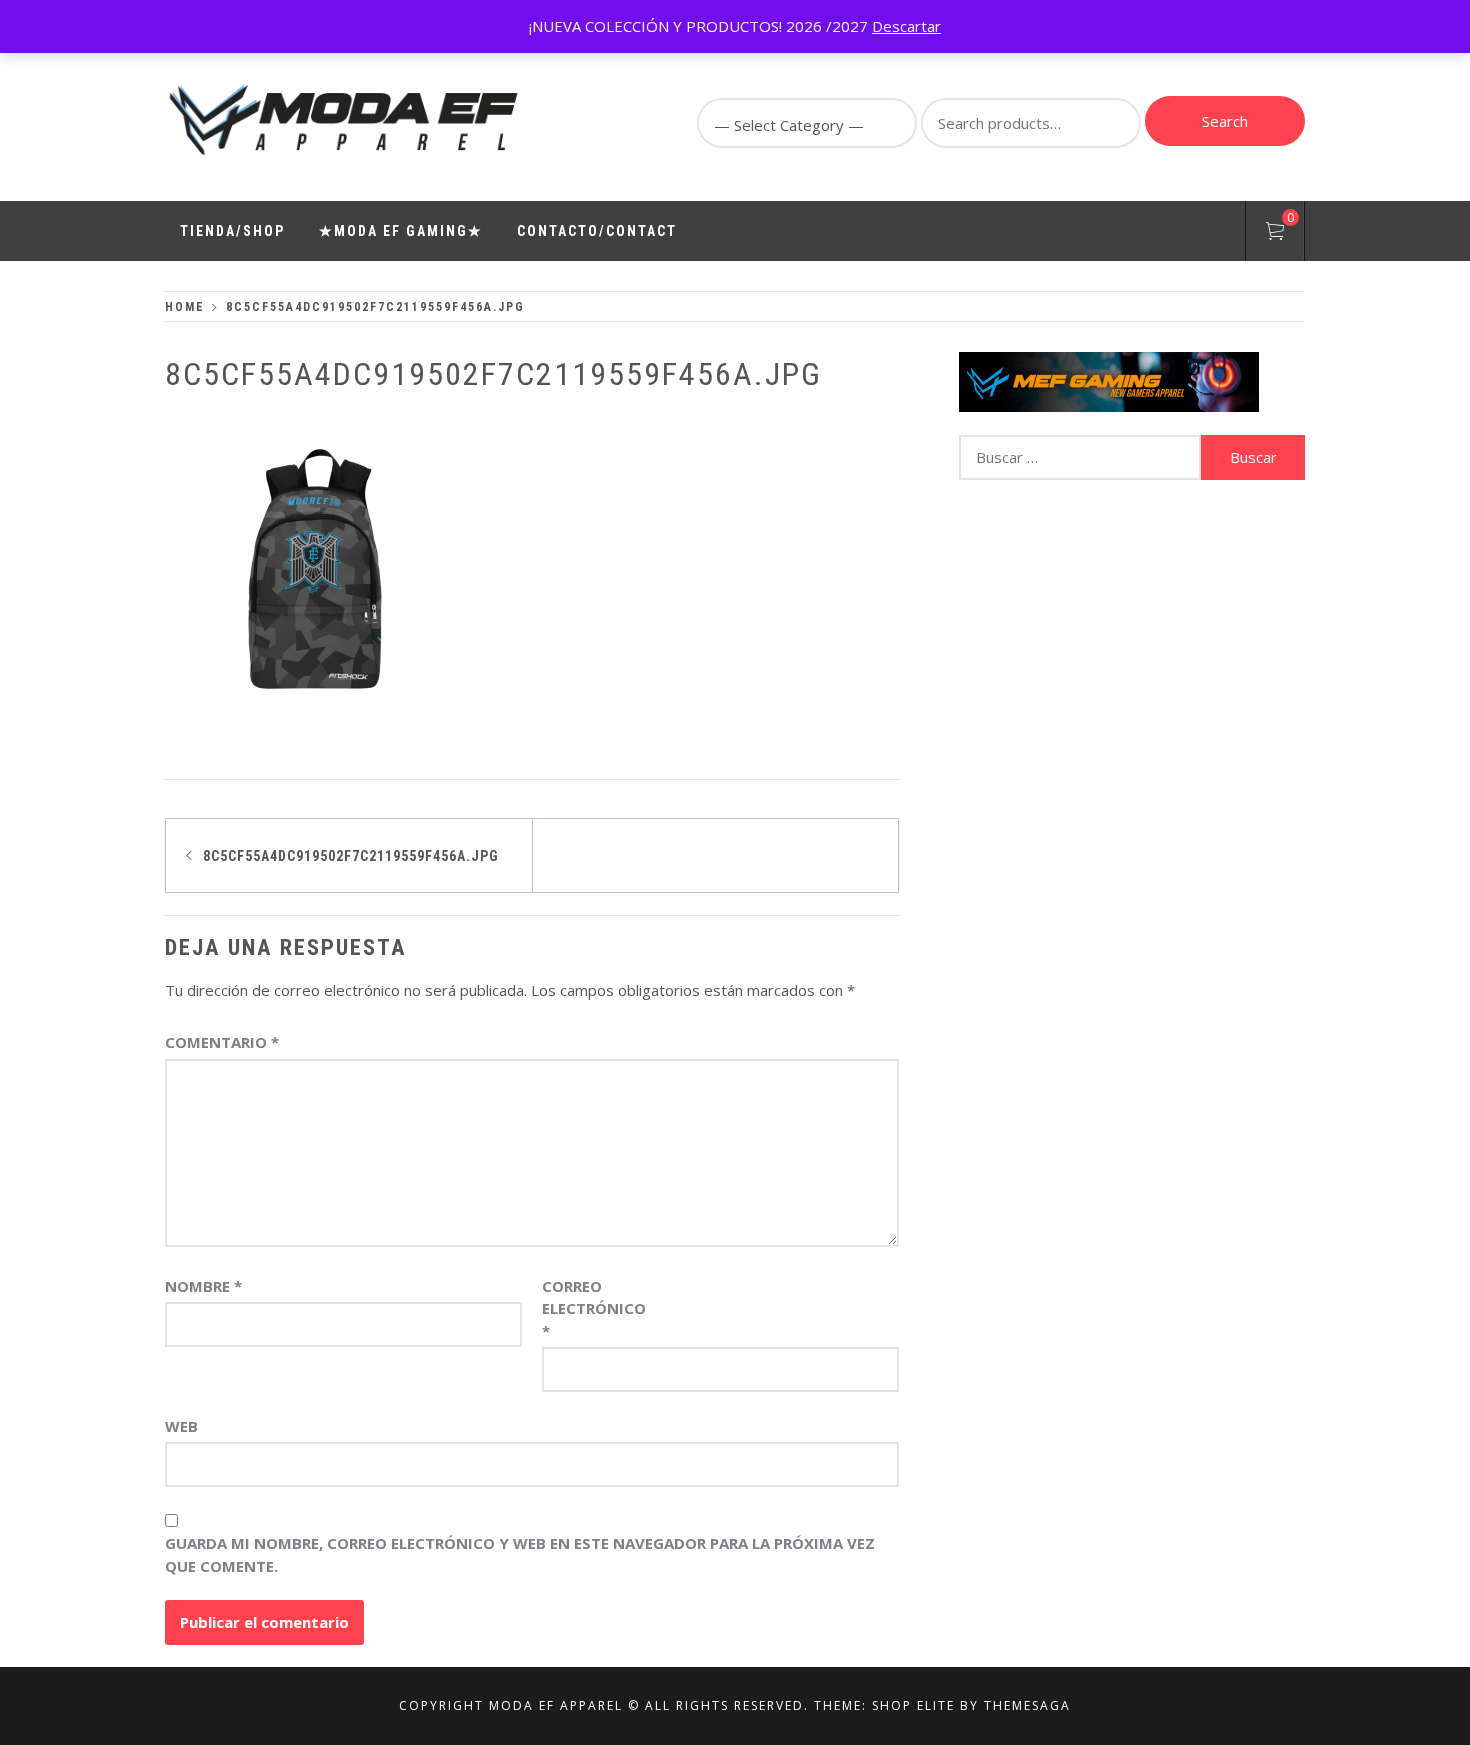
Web (181, 1426)
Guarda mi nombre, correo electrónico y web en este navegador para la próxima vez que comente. (520, 1554)
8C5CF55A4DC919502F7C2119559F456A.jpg (351, 856)
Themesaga (1027, 1705)
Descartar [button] (906, 26)
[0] (1275, 234)
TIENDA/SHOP (232, 231)
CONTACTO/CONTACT (597, 231)
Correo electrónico (592, 1308)
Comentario (222, 1042)
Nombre (203, 1286)
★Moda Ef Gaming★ (401, 231)
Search (1225, 121)
